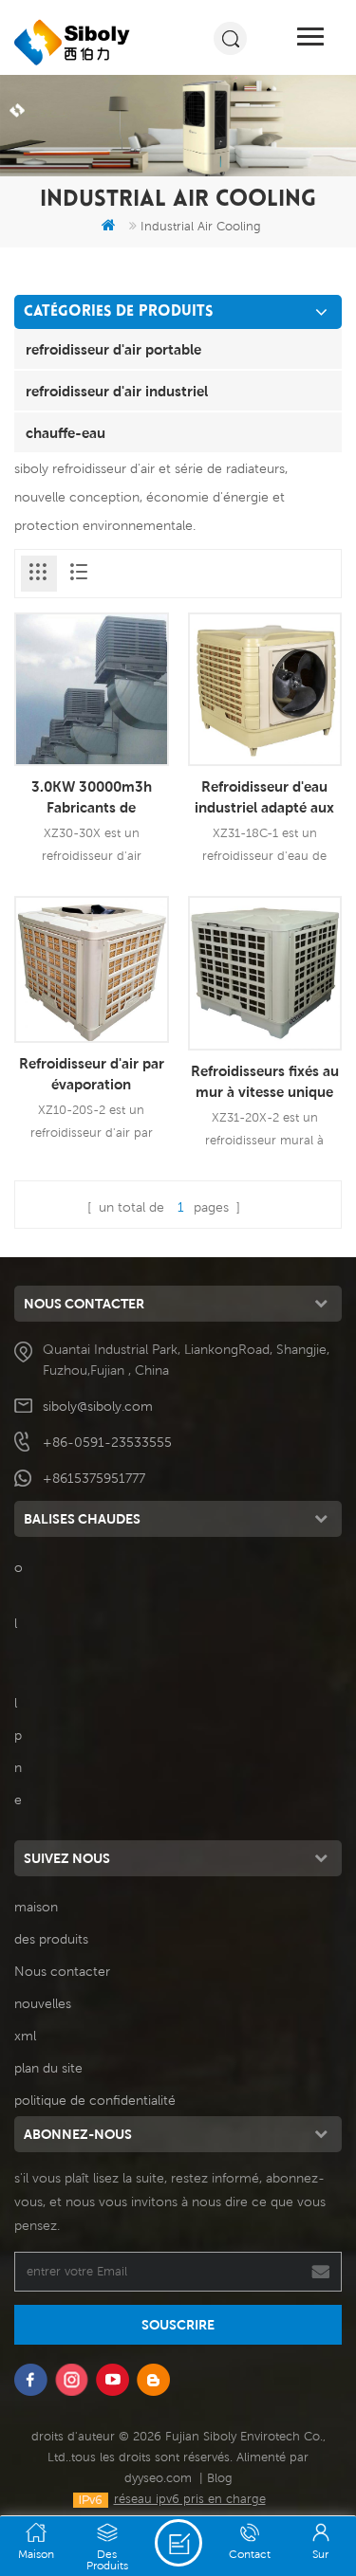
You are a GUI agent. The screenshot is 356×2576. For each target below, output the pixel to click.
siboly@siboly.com (98, 1406)
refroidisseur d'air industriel (117, 391)
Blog (220, 2478)
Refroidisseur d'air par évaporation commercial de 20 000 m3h (92, 1074)
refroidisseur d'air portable (113, 349)
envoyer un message (178, 2543)
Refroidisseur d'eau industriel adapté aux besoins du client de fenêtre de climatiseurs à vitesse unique (265, 797)
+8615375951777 (94, 1478)
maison (36, 1907)
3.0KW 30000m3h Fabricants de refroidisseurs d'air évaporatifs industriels (92, 797)
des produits (51, 1939)
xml (25, 2036)
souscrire (178, 2325)
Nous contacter (62, 1971)
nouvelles (43, 2003)
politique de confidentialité (95, 2100)
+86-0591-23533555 (107, 1442)
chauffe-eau (66, 432)
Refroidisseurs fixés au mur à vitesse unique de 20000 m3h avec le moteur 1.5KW (265, 1082)
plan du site (48, 2068)
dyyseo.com (158, 2478)
